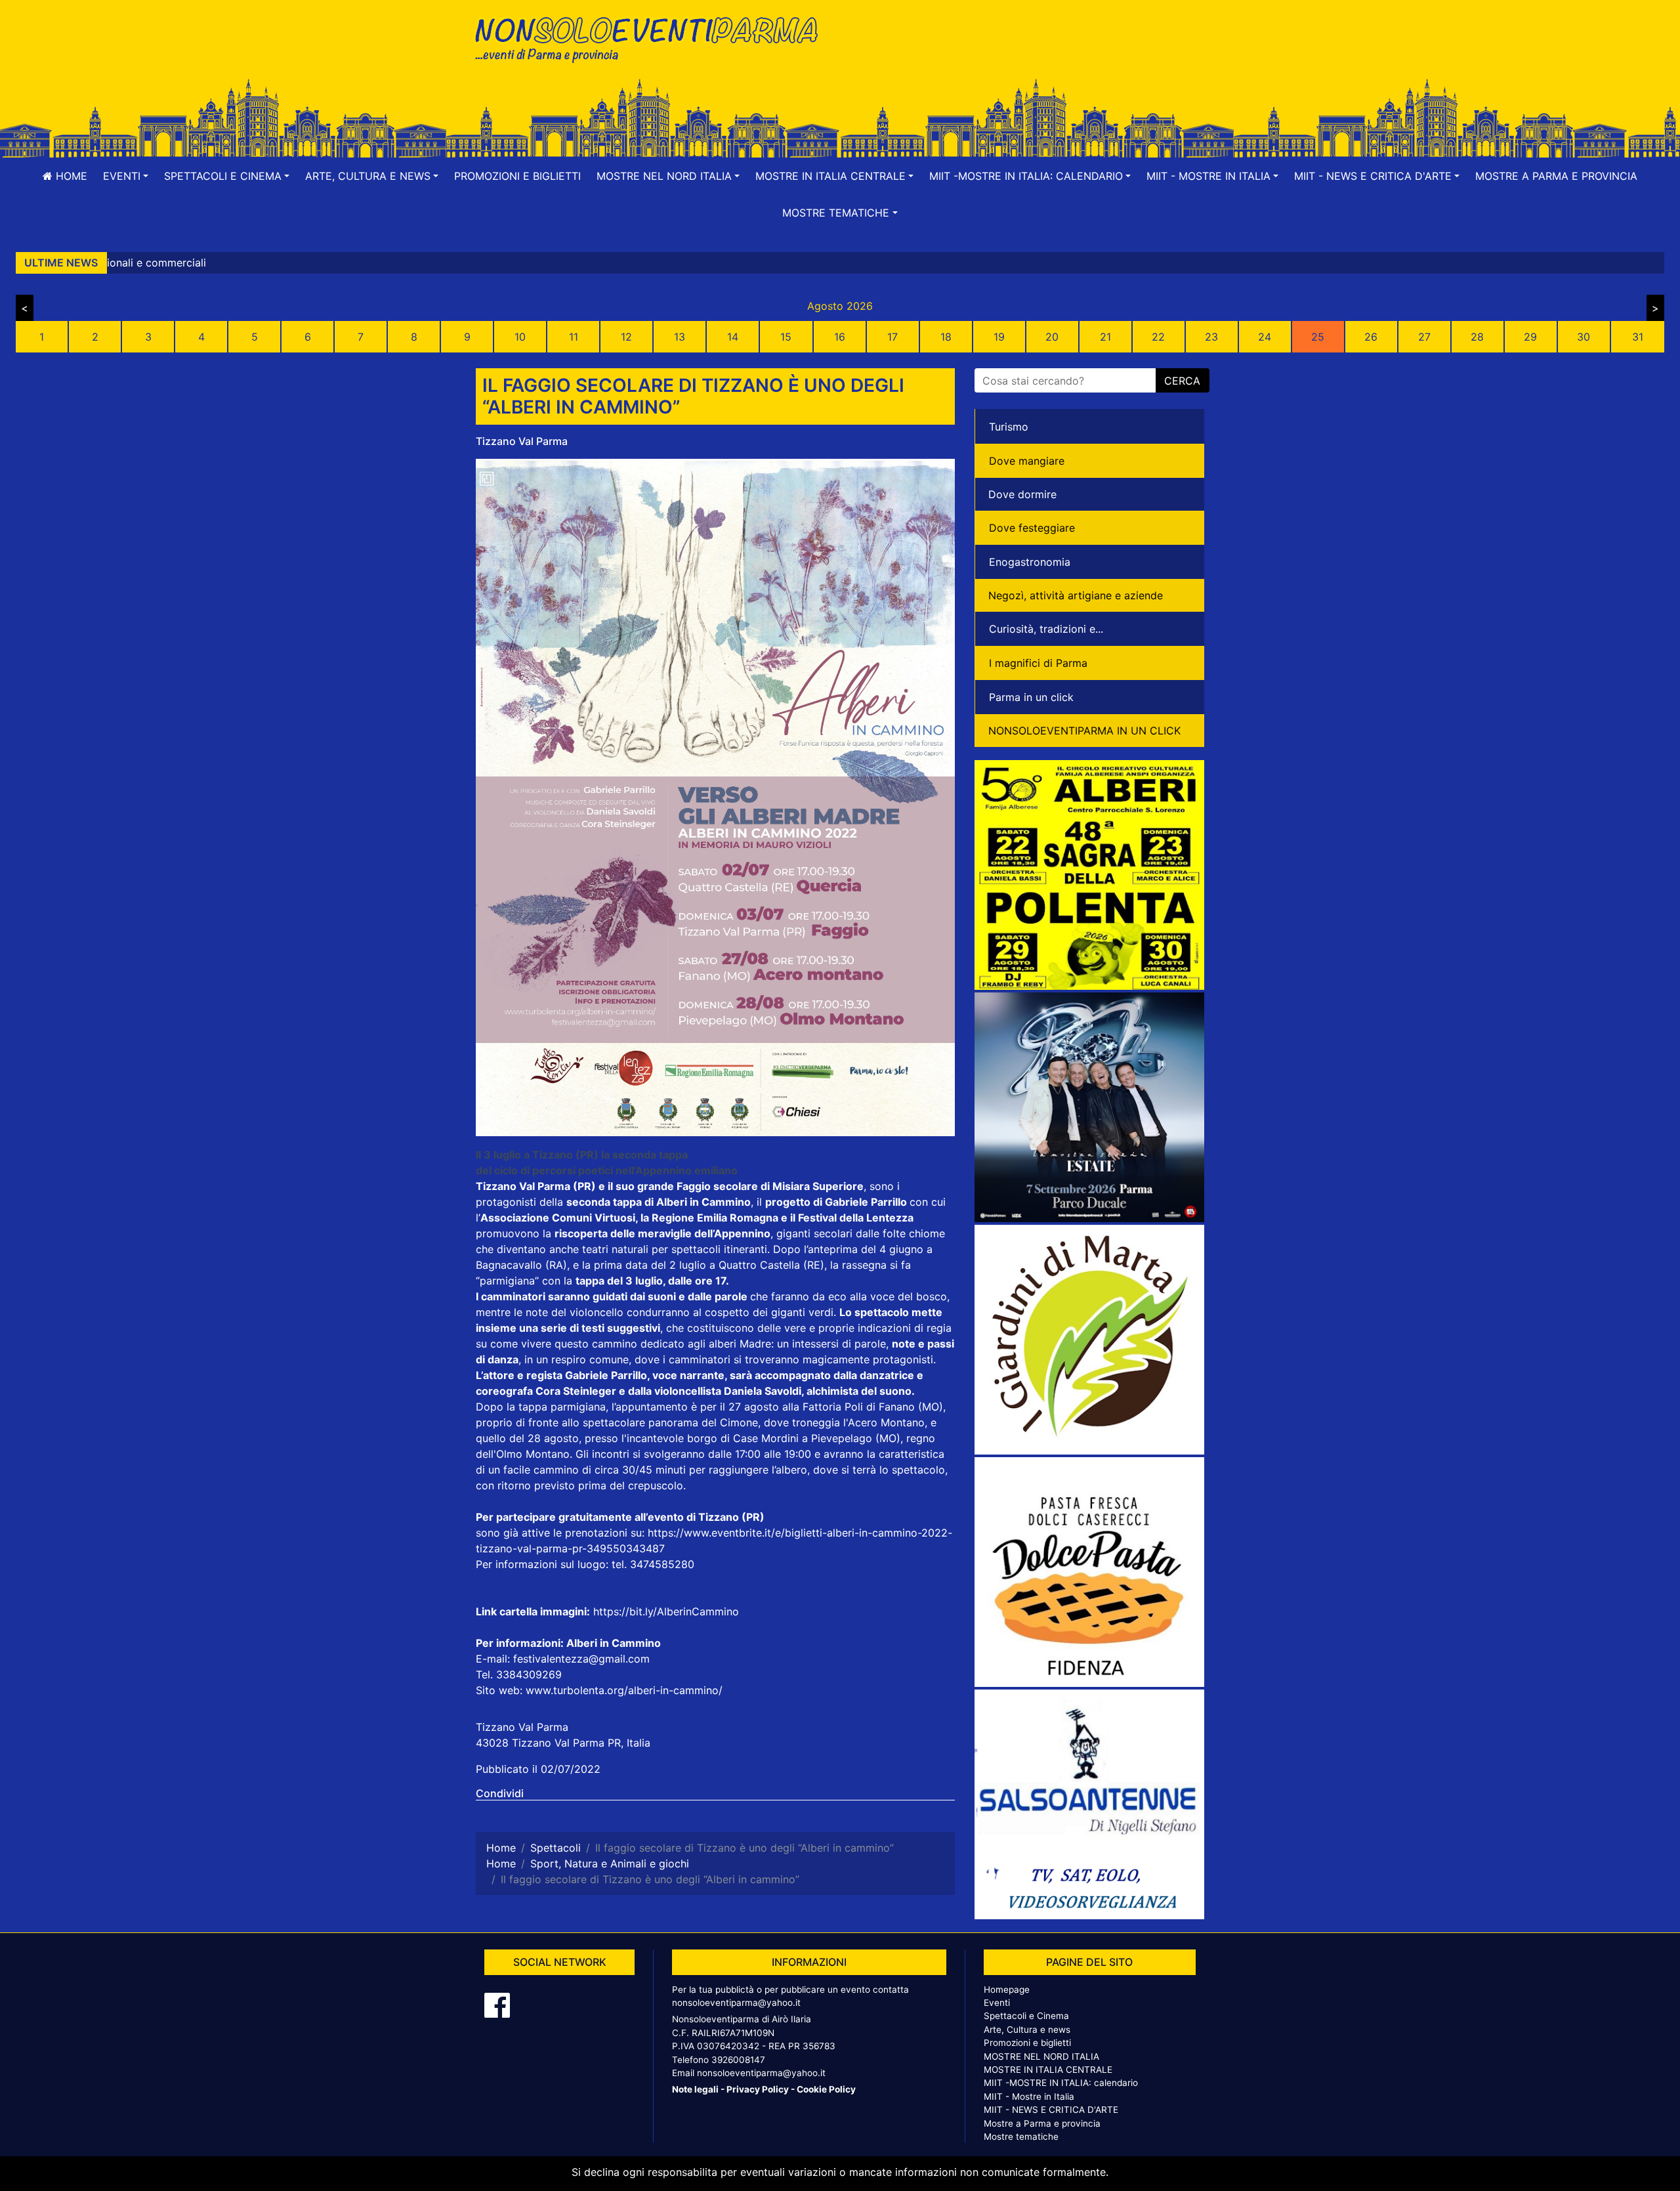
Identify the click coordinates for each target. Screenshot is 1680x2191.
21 (1105, 337)
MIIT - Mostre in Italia (1029, 2096)
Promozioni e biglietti (517, 176)
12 (626, 337)
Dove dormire (1022, 494)
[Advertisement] (1027, 53)
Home (70, 176)
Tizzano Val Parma (522, 441)
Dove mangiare (1027, 461)
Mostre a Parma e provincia (1556, 176)
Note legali (695, 2089)
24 (1265, 337)
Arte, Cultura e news (1027, 2030)
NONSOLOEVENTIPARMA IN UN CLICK (1084, 731)
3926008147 (738, 2060)
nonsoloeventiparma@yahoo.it (736, 2003)
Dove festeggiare (1032, 528)
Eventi (997, 2003)
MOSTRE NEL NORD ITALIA (1041, 2056)
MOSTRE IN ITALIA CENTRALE (1048, 2070)
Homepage (1007, 1989)
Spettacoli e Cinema (1026, 2016)
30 (1584, 337)
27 (1424, 337)
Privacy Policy (758, 2089)
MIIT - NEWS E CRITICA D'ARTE (1051, 2110)
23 (1211, 337)
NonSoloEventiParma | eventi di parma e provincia (653, 38)
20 (1052, 337)
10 (520, 337)
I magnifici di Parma (1038, 663)
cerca (1182, 381)
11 (574, 337)
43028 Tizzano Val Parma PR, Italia (563, 1743)
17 (892, 337)
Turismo (1009, 427)
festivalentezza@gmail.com (580, 1659)
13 (680, 337)
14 (733, 337)
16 (840, 337)
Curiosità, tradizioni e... (1046, 629)
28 (1477, 337)
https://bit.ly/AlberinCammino (666, 1611)
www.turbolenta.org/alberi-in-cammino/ (624, 1690)
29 (1530, 337)
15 (786, 337)
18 (946, 337)
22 (1158, 337)
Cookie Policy (826, 2089)
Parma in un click (1031, 697)
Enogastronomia (1030, 562)
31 (1638, 337)
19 (999, 337)
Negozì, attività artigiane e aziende (1076, 595)
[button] (126, 176)
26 (1371, 337)
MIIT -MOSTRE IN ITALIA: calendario (1061, 2083)
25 (1318, 337)
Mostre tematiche (1021, 2137)
